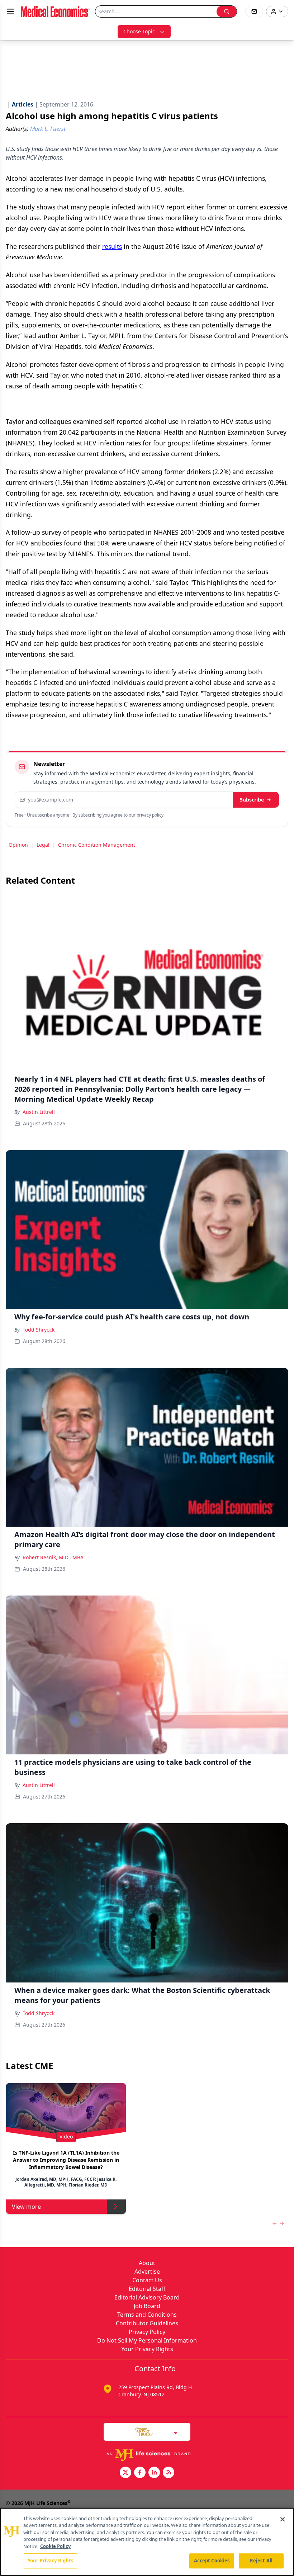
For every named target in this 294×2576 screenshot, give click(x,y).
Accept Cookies (212, 2561)
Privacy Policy (147, 2332)
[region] (147, 2542)
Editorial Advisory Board (147, 2297)
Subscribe (252, 800)
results (112, 246)
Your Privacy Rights (147, 2349)
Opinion (18, 845)
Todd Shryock (39, 1330)
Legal (43, 845)
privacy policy (150, 815)
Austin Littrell (39, 1112)
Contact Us (147, 2280)
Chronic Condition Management (97, 845)
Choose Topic (139, 31)
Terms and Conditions (147, 2315)
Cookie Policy (55, 2546)
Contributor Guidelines (147, 2323)
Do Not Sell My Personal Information (147, 2340)
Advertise (147, 2272)
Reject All (261, 2561)
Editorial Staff (147, 2289)
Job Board (147, 2306)
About (147, 2263)
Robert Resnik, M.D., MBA (53, 1557)
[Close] (283, 2519)
